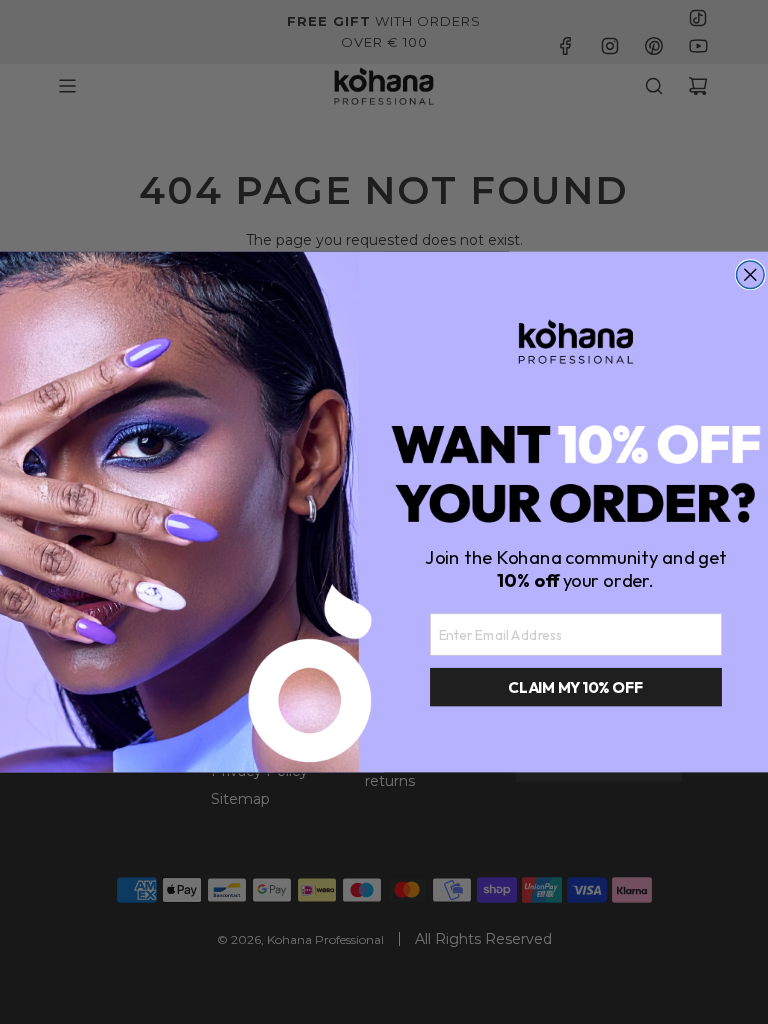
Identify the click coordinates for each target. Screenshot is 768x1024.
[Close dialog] (751, 275)
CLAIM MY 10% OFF (575, 686)
